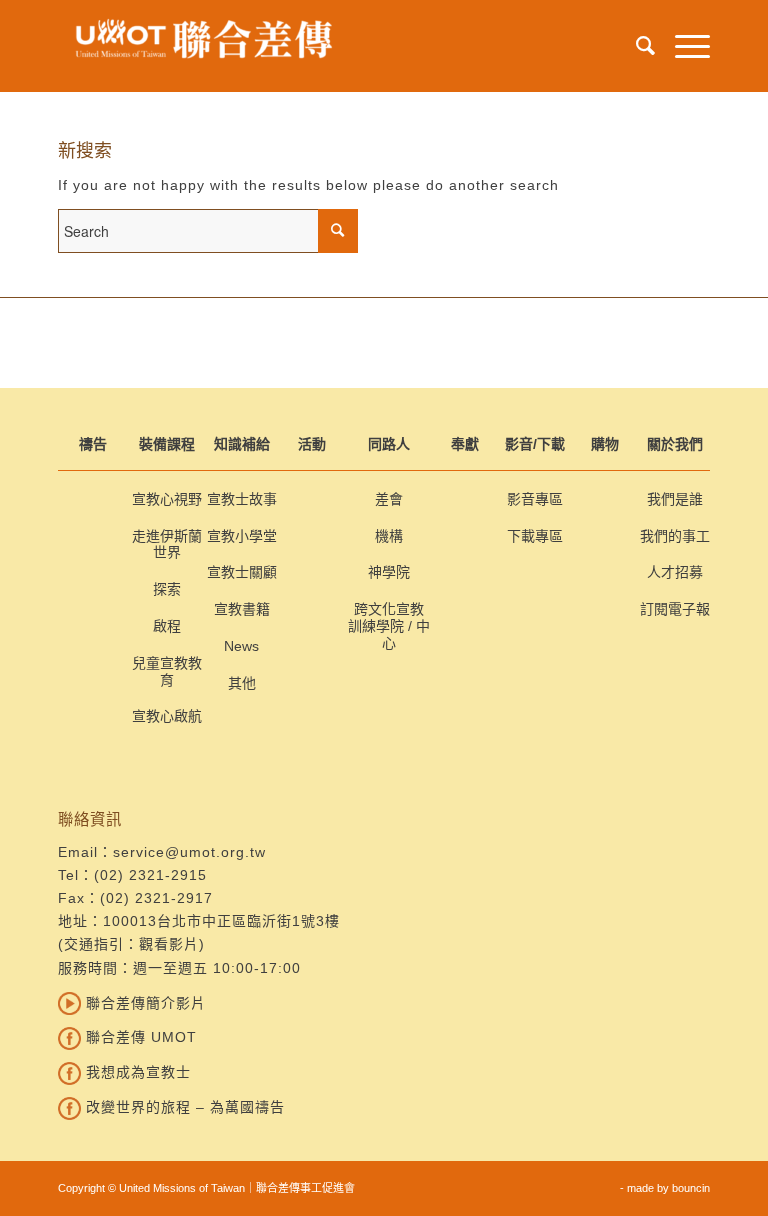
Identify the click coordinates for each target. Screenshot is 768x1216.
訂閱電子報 (675, 609)
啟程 (167, 626)
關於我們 (675, 444)
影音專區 (535, 499)
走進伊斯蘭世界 (167, 544)
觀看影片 (169, 944)
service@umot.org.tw (189, 852)
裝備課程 (167, 444)
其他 (242, 683)
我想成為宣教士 (136, 1072)
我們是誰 (675, 499)
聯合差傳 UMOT (139, 1037)
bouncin (691, 1188)
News (241, 646)
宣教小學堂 (242, 536)
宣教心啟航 (167, 716)
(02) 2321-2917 (156, 898)
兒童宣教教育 (167, 671)
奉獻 (465, 444)
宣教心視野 (167, 499)
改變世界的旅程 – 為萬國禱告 (183, 1107)
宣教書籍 (242, 609)
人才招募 (675, 572)
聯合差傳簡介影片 (143, 1003)
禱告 (93, 444)
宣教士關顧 (242, 572)
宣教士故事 (242, 499)
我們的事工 (675, 536)
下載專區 (535, 536)
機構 (389, 536)
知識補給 (242, 444)
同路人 (389, 444)
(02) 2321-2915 (150, 875)
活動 (312, 444)
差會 (389, 499)
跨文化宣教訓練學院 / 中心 (389, 626)
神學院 (389, 572)
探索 (167, 589)
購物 (605, 444)
